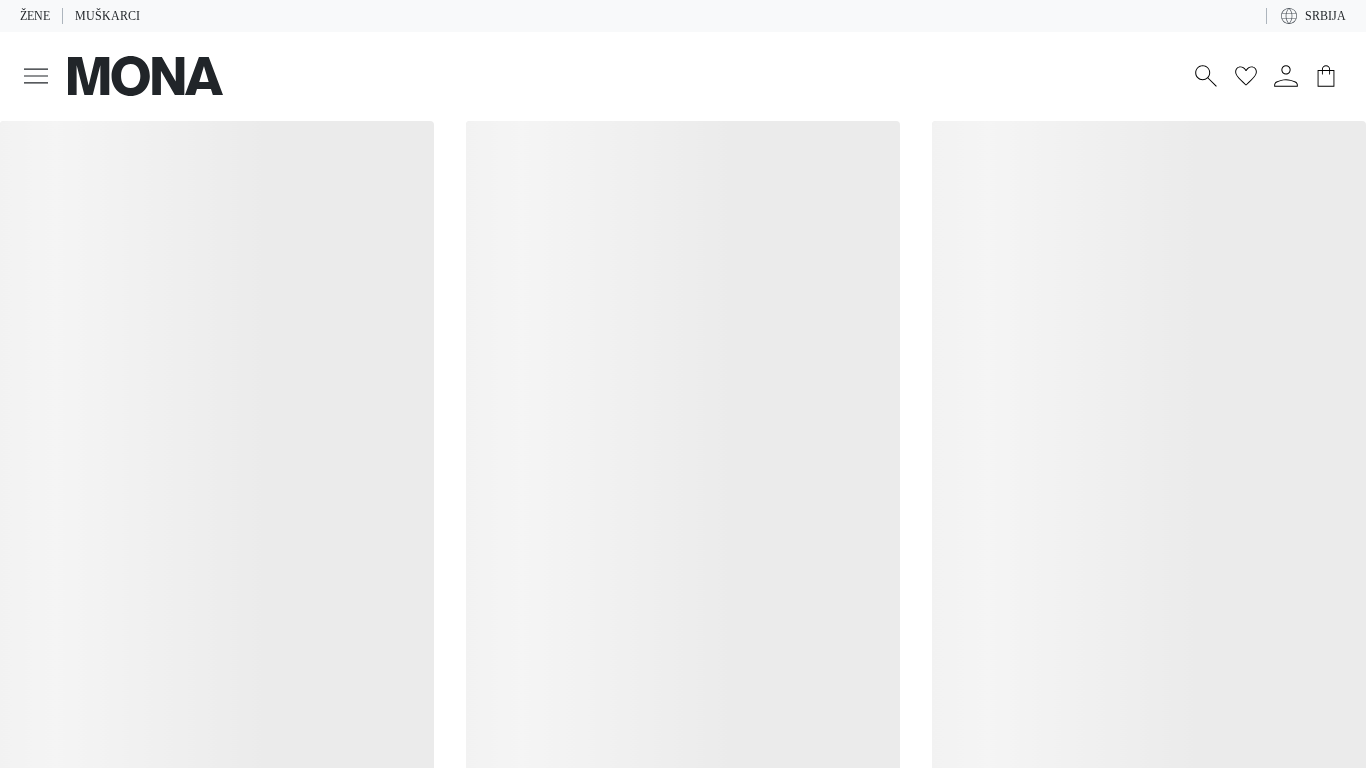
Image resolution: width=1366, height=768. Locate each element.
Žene (34, 16)
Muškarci (103, 16)
